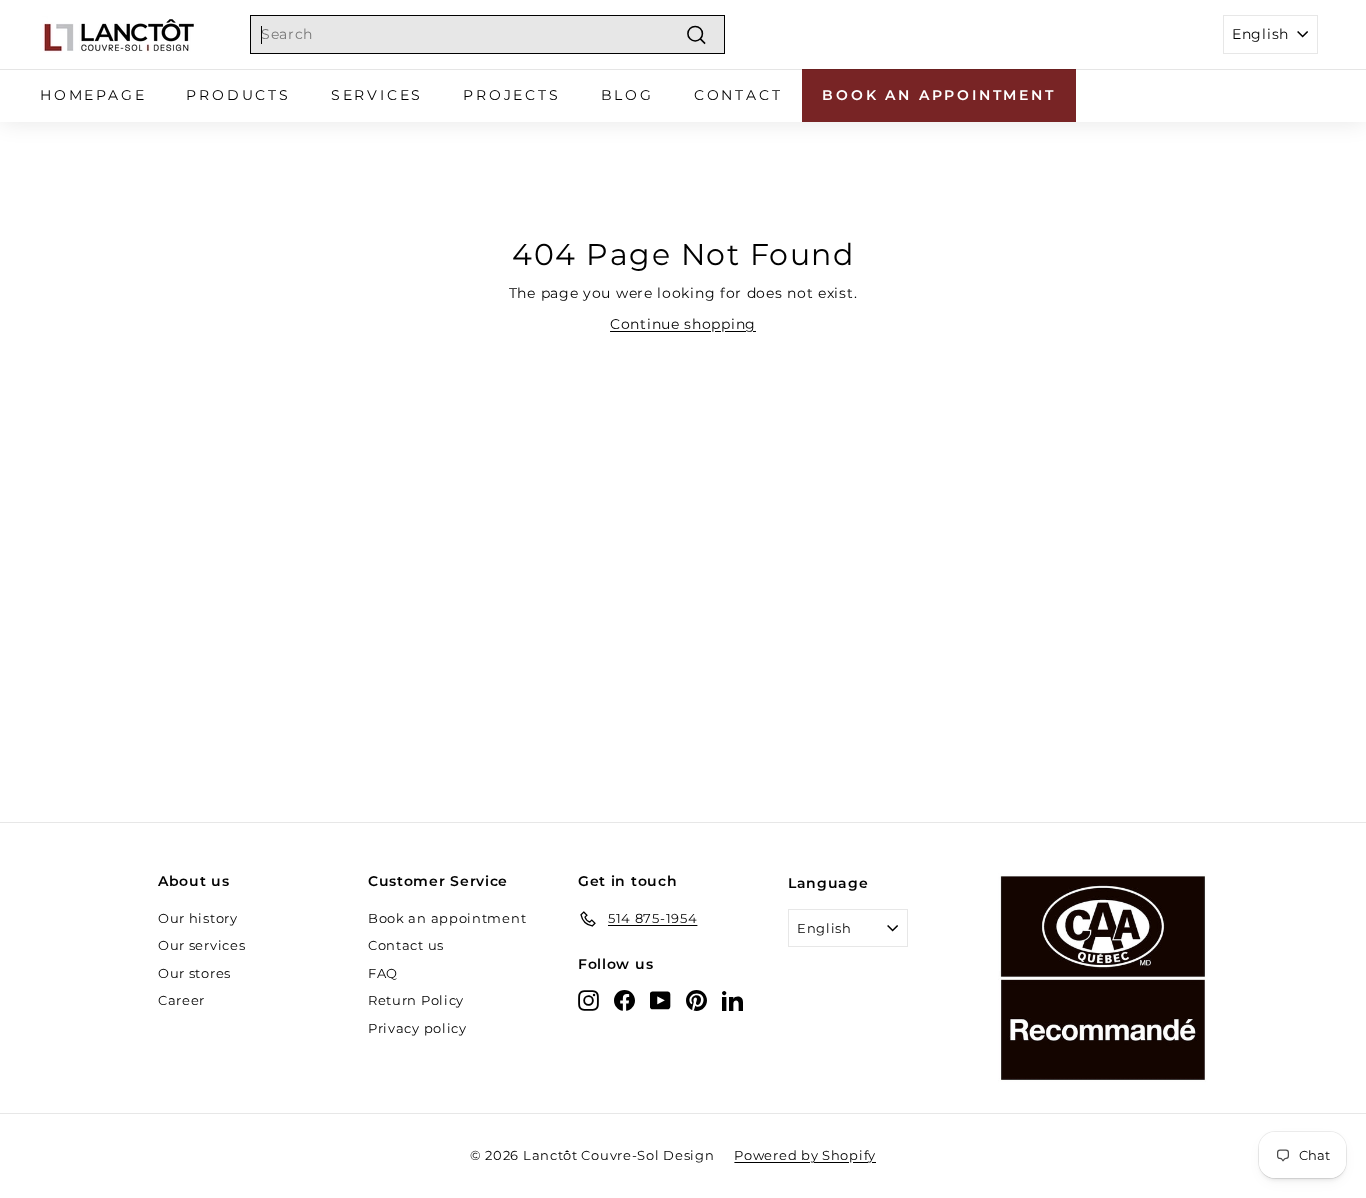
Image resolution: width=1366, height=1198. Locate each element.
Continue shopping (683, 324)
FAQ (383, 973)
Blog (627, 95)
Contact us (406, 945)
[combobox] (487, 34)
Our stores (194, 973)
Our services (201, 945)
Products (238, 95)
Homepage (93, 95)
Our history (198, 918)
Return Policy (416, 1000)
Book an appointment (938, 95)
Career (181, 1000)
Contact (738, 95)
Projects (511, 95)
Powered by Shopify (805, 1155)
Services (377, 95)
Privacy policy (417, 1028)
